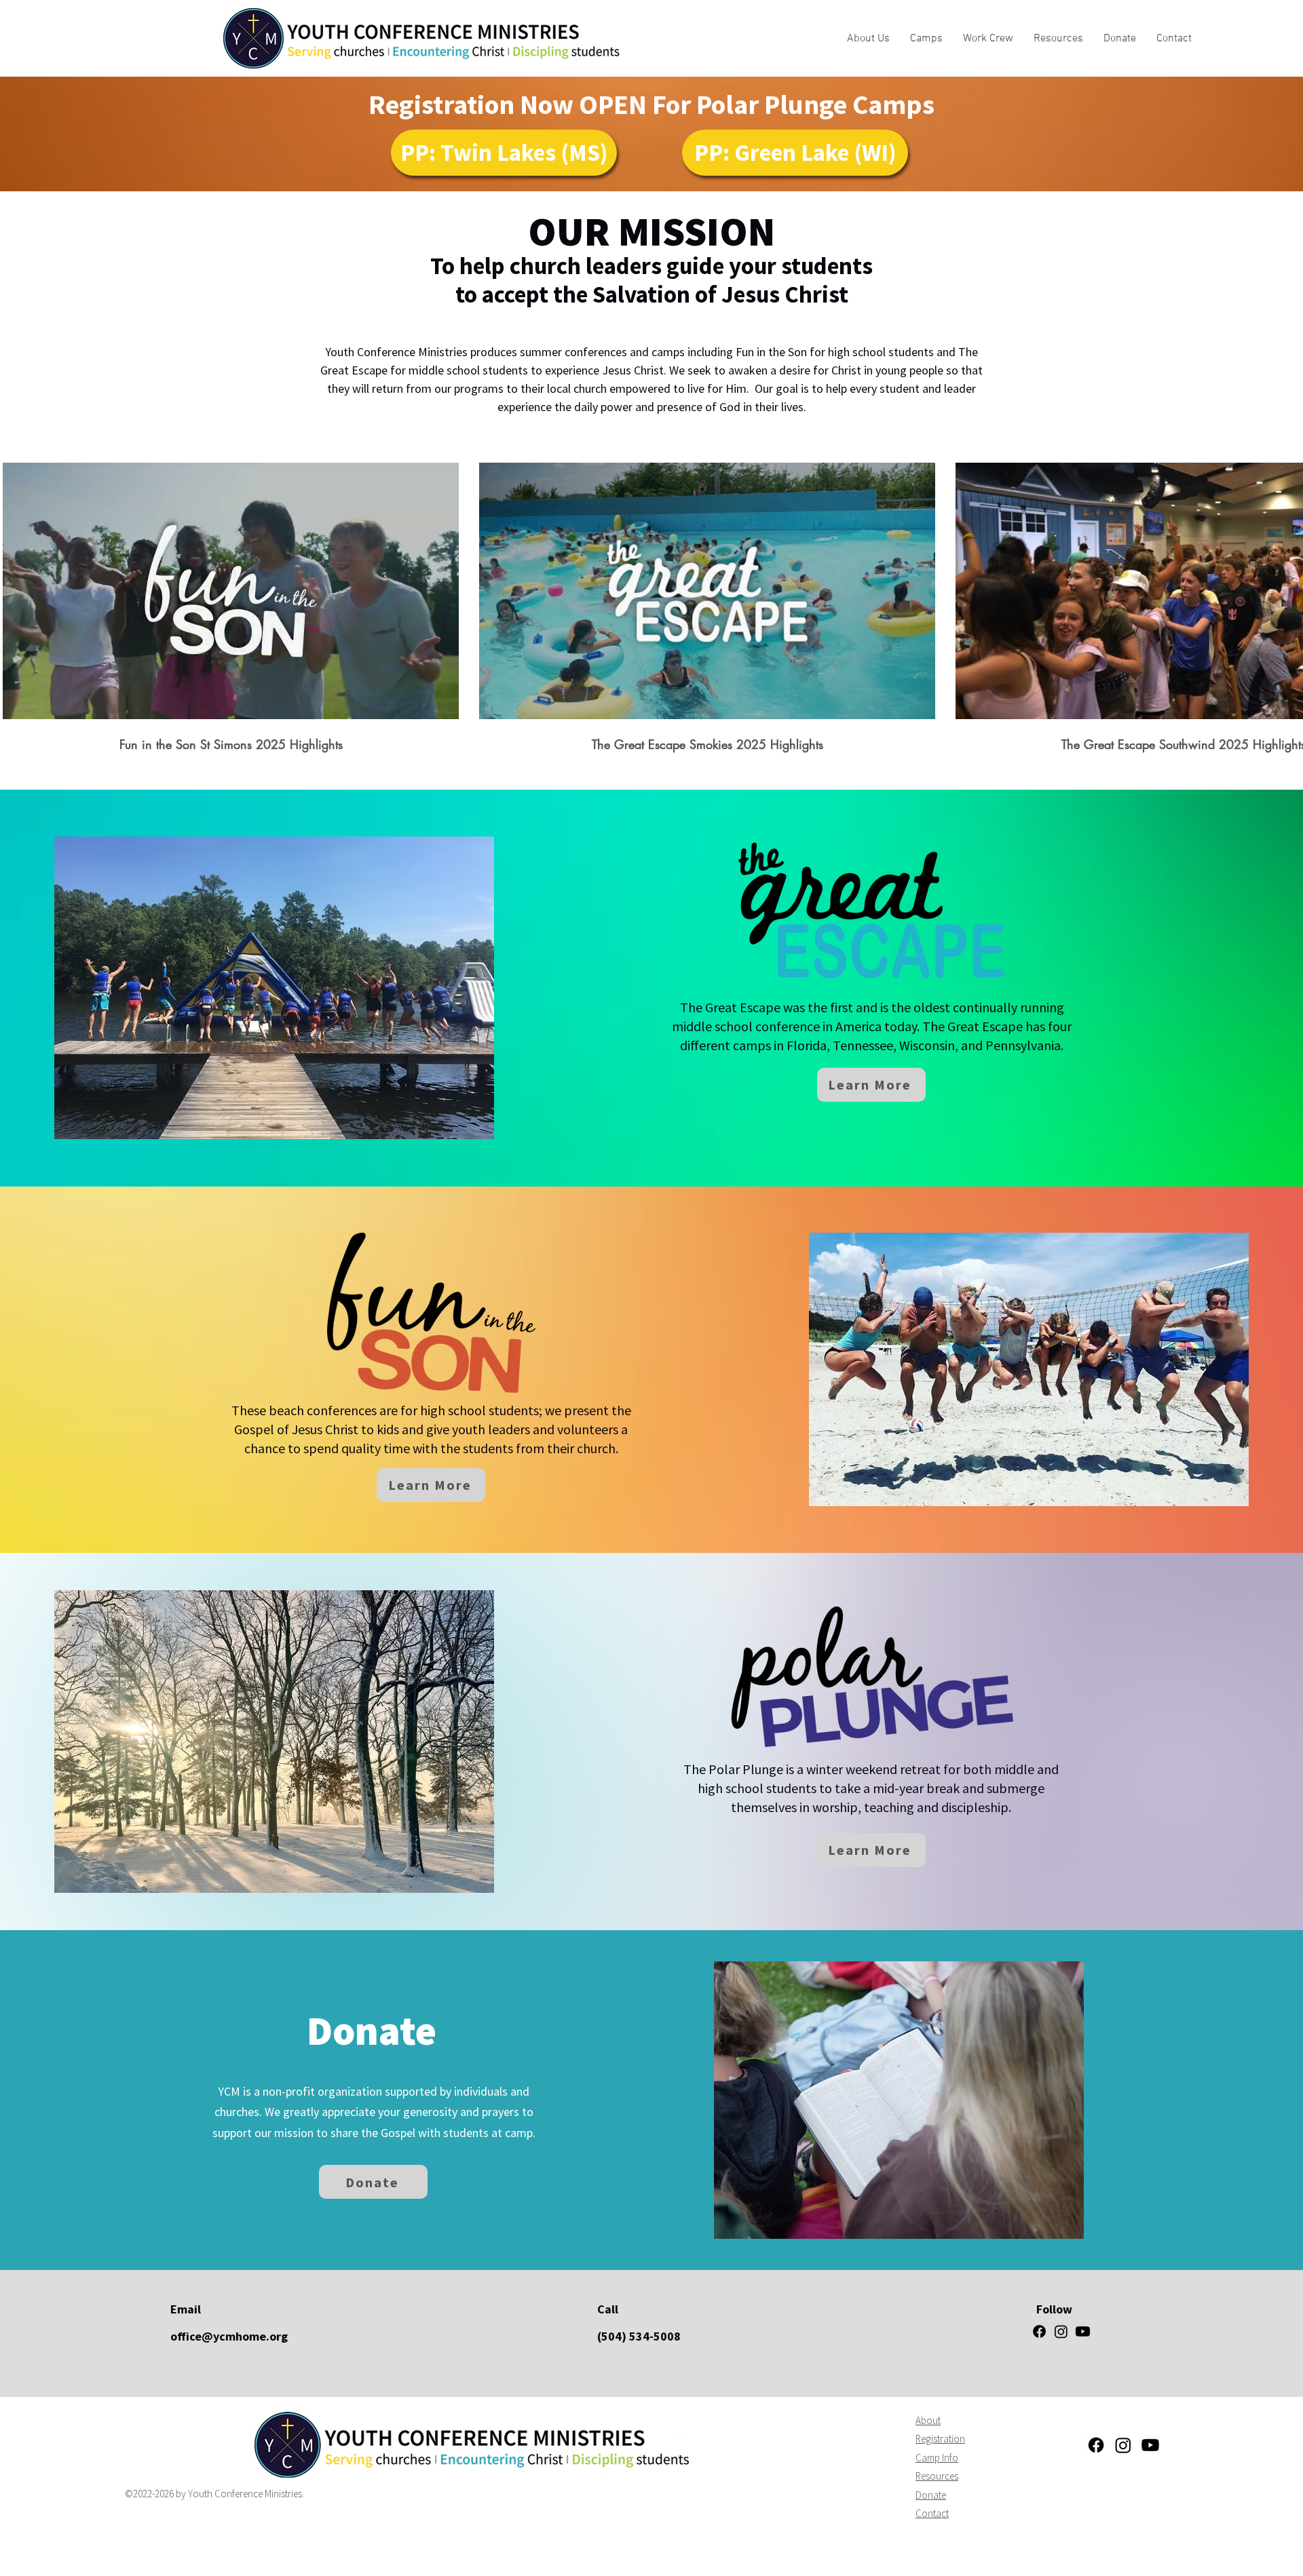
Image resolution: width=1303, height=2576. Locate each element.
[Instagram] (1061, 2331)
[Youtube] (1083, 2331)
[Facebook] (1039, 2331)
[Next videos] (1284, 588)
